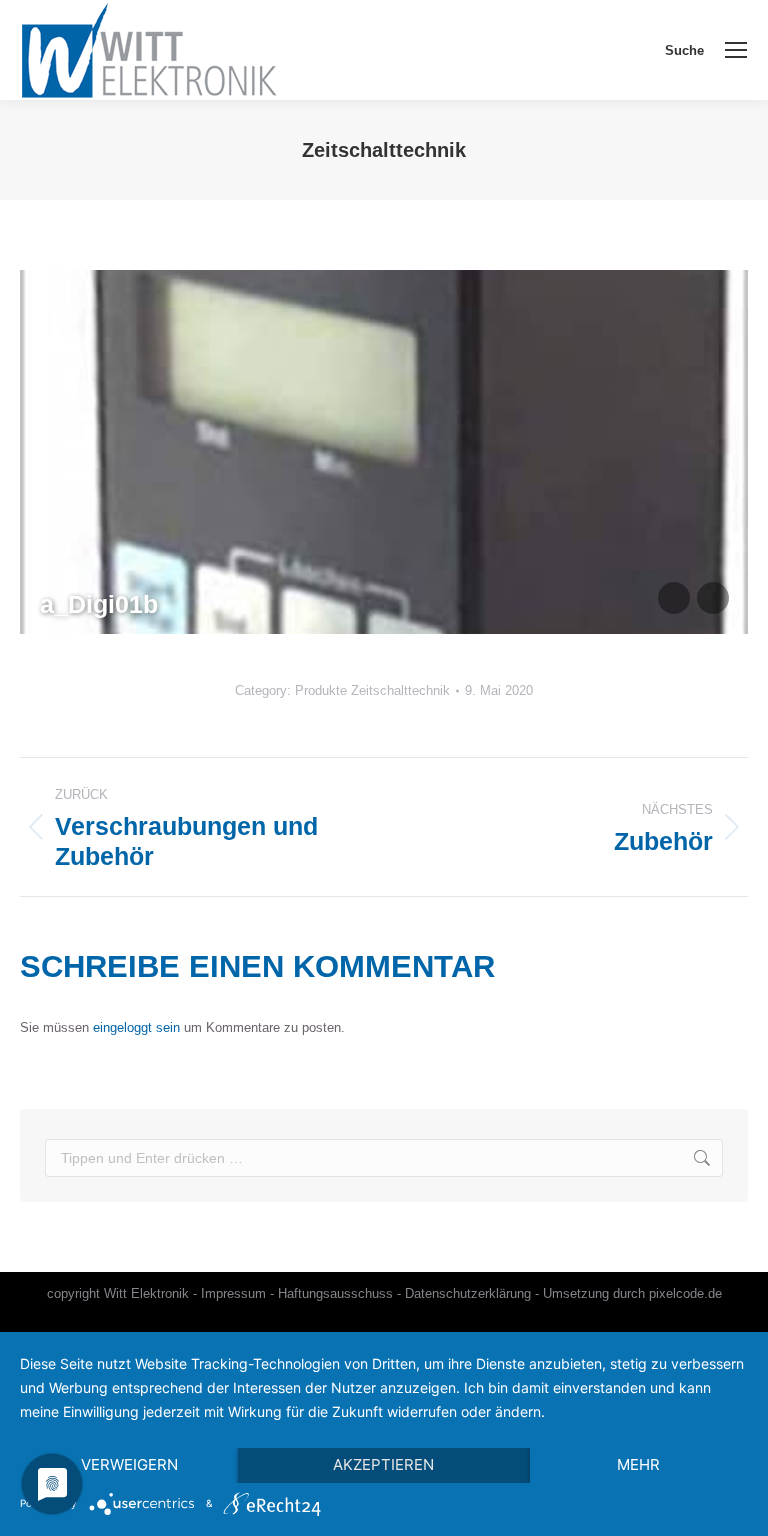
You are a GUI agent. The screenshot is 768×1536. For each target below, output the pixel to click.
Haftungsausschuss (335, 1293)
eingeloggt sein (136, 1027)
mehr (638, 1464)
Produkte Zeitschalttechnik (372, 690)
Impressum (233, 1293)
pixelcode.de (685, 1293)
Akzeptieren (383, 1464)
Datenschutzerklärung (468, 1293)
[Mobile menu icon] (736, 50)
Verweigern (129, 1464)
